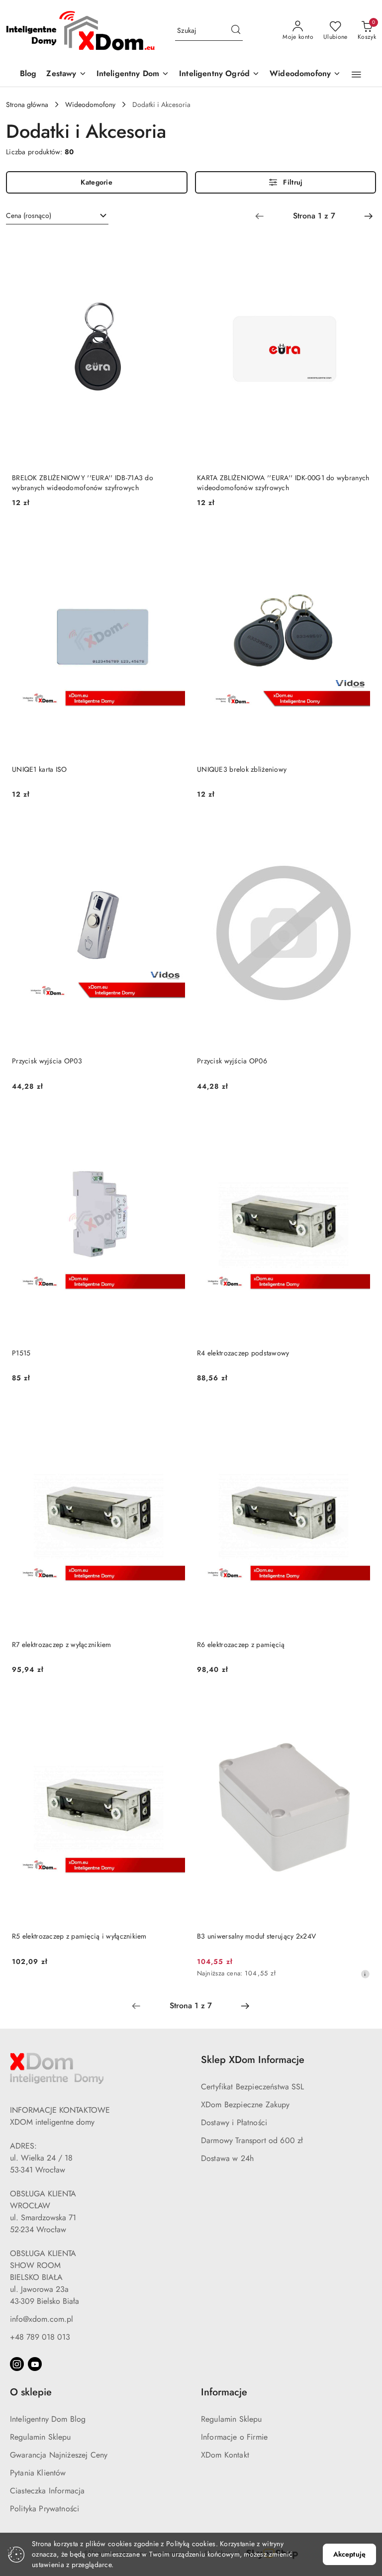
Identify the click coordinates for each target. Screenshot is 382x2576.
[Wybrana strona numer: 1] (314, 216)
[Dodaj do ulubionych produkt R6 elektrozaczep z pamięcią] (359, 1413)
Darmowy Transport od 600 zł (252, 2140)
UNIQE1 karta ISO (39, 769)
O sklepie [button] (31, 2392)
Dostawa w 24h (227, 2158)
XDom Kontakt (225, 2455)
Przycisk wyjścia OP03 (47, 1061)
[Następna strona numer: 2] (369, 216)
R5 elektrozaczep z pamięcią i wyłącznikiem (79, 1936)
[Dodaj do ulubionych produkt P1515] (174, 1121)
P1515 (21, 1353)
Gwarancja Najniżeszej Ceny (59, 2455)
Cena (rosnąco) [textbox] (29, 215)
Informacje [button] (224, 2392)
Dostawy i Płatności (234, 2122)
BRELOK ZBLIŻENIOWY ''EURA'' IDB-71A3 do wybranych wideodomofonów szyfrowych (83, 483)
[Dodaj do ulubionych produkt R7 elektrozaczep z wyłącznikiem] (174, 1413)
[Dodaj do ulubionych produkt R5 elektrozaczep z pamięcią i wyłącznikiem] (174, 1704)
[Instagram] (17, 2364)
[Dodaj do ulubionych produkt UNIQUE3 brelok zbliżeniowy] (359, 537)
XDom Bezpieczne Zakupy (245, 2105)
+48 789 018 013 (40, 2337)
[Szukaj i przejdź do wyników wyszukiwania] (236, 31)
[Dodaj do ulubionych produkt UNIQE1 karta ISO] (174, 537)
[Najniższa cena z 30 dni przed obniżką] (365, 1974)
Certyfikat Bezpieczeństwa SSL (253, 2087)
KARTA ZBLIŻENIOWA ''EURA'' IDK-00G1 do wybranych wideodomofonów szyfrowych (283, 483)
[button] (356, 75)
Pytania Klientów (38, 2473)
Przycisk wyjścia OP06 (232, 1061)
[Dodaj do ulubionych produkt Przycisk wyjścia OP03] (174, 829)
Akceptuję (349, 2554)
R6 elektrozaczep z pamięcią (241, 1645)
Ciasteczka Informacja (47, 2491)
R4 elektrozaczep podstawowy (243, 1353)
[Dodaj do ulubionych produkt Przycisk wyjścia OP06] (359, 829)
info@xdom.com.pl (42, 2319)
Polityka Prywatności (45, 2509)
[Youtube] (35, 2364)
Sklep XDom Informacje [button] (253, 2060)
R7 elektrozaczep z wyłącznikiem (62, 1645)
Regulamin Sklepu (41, 2437)
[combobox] (57, 216)
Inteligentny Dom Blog (48, 2419)
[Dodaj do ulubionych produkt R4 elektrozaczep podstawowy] (359, 1121)
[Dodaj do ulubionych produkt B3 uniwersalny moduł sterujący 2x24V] (359, 1704)
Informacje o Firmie (234, 2437)
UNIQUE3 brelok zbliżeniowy (242, 769)
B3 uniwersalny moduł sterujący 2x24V (256, 1936)
